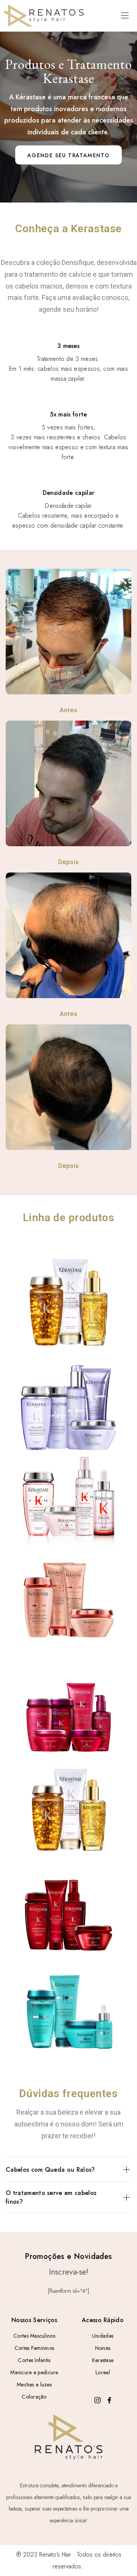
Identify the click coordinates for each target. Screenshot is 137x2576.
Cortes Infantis (34, 2360)
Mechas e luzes (34, 2385)
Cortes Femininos (34, 2348)
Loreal (103, 2372)
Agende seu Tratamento (68, 155)
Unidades (103, 2336)
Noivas (103, 2348)
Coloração (34, 2397)
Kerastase (103, 2360)
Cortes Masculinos (34, 2336)
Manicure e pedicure (34, 2372)
